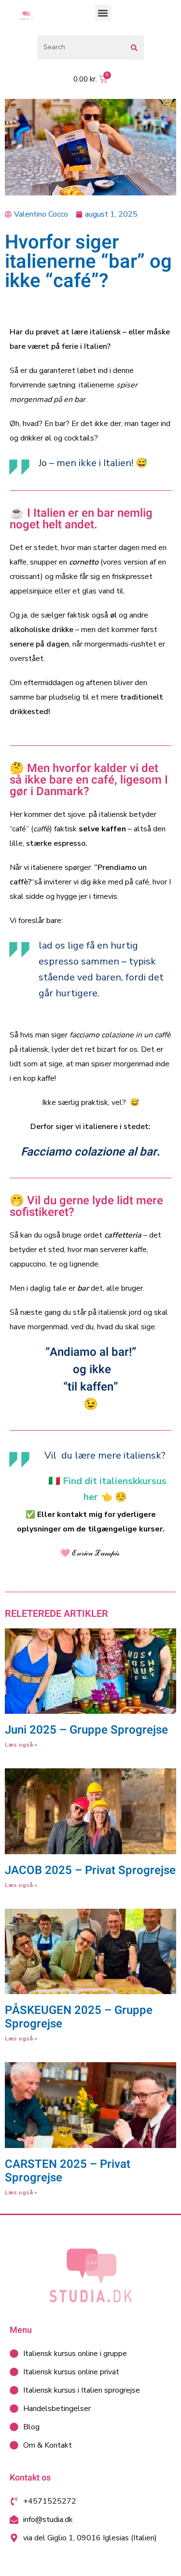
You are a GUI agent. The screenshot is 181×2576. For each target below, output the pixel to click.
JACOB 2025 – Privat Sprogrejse (90, 1870)
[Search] (136, 48)
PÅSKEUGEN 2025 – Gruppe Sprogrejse (79, 2017)
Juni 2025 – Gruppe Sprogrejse (86, 1730)
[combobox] (83, 47)
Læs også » (21, 1745)
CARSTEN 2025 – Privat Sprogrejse (68, 2171)
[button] (103, 13)
